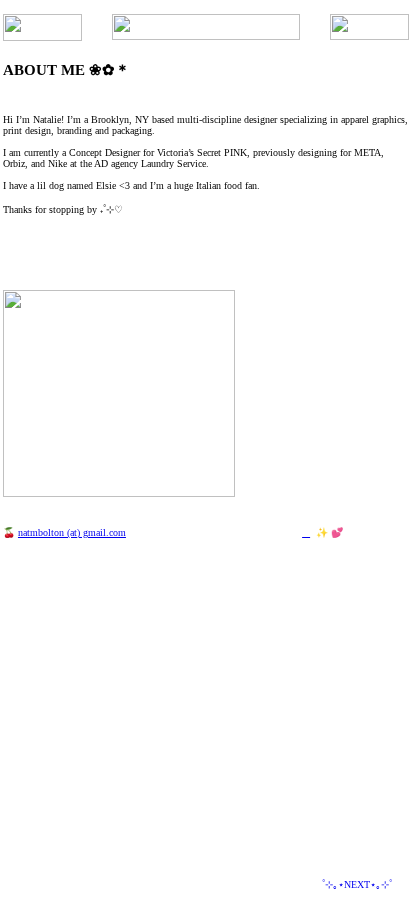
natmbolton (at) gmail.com (72, 532)
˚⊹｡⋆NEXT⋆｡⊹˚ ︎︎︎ (362, 884)
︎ (306, 532)
